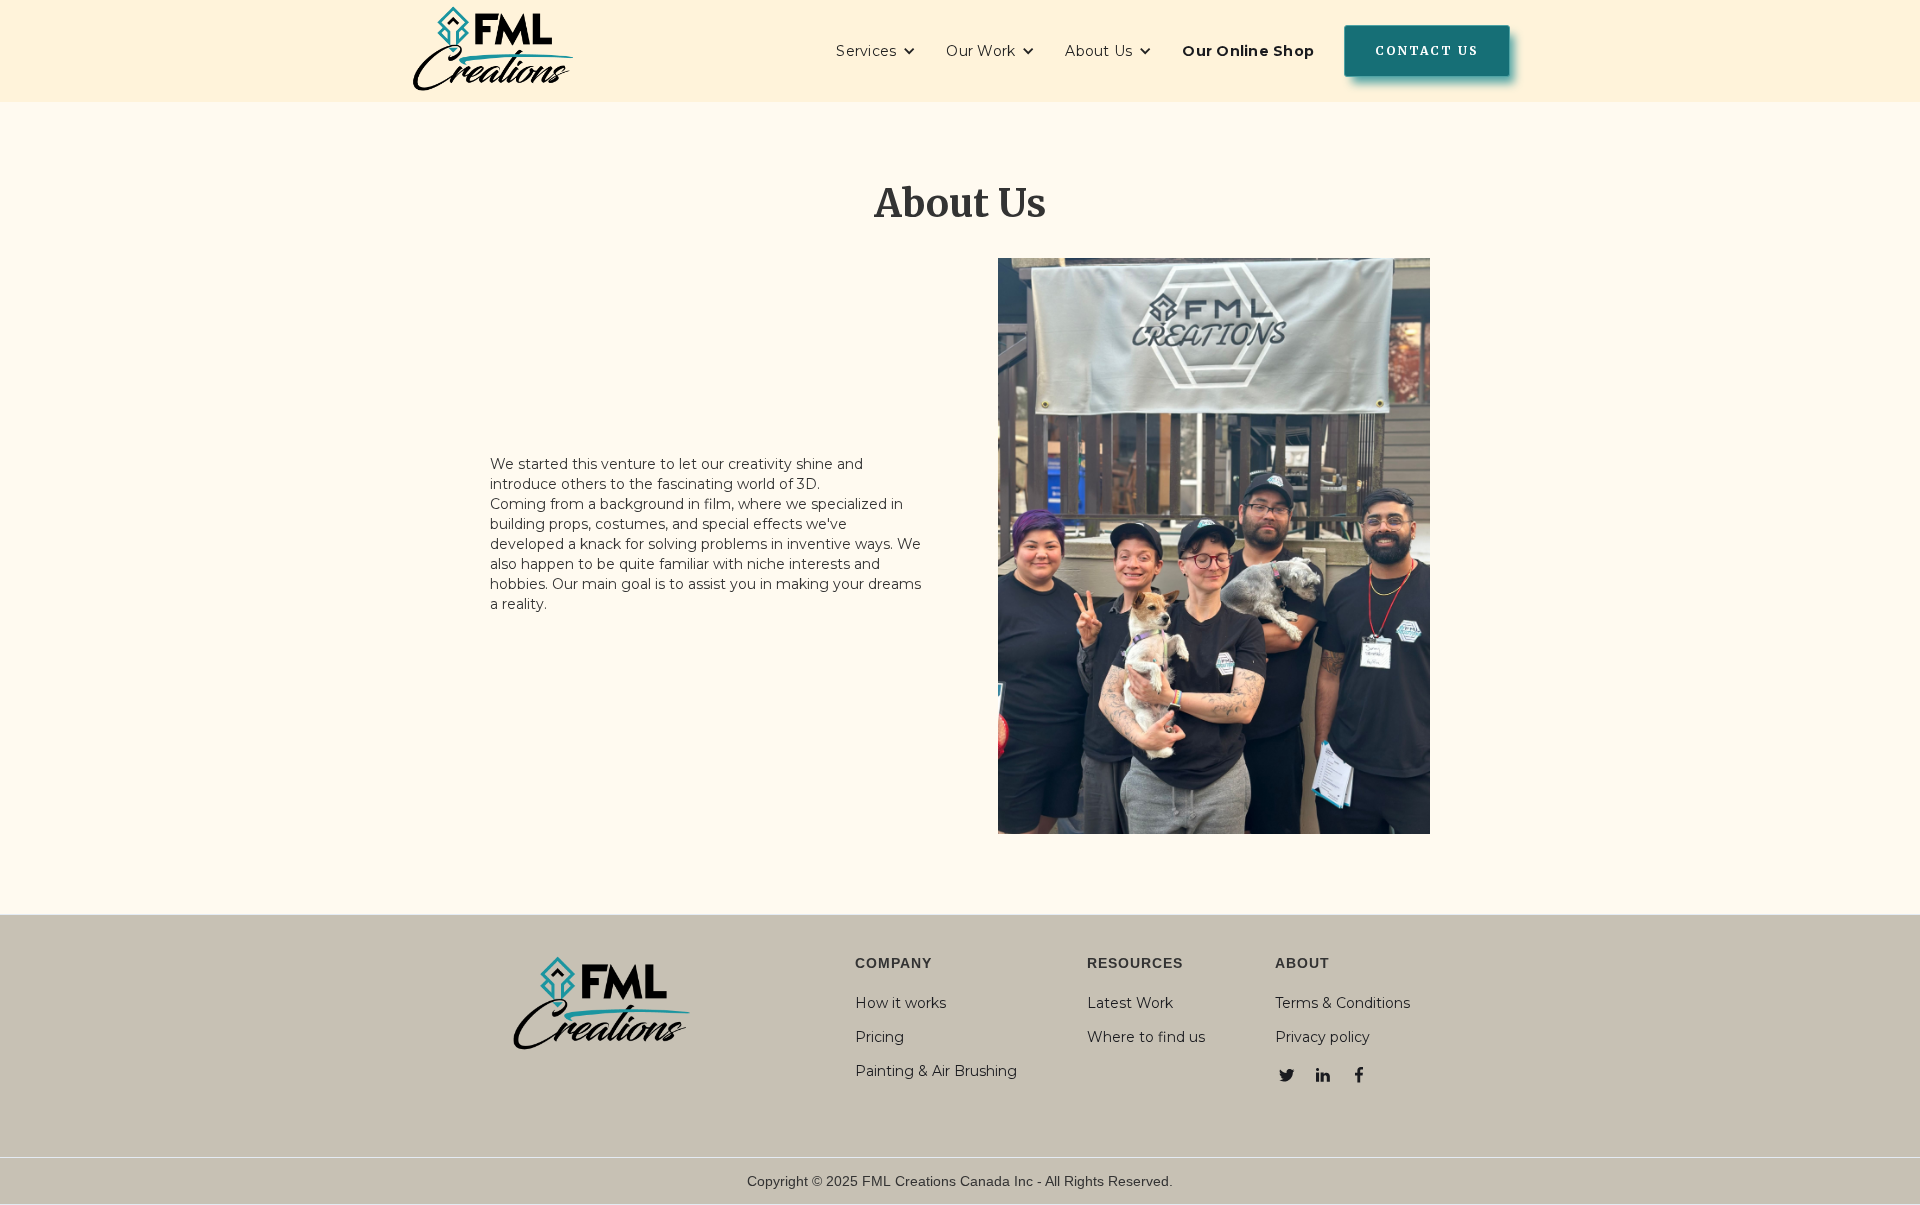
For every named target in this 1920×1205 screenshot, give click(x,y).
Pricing (879, 1037)
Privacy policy (1322, 1037)
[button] (876, 51)
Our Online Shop (1248, 51)
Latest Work (1130, 1003)
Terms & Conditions (1342, 1003)
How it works (900, 1003)
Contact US (1427, 50)
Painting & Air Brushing (936, 1071)
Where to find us (1146, 1037)
